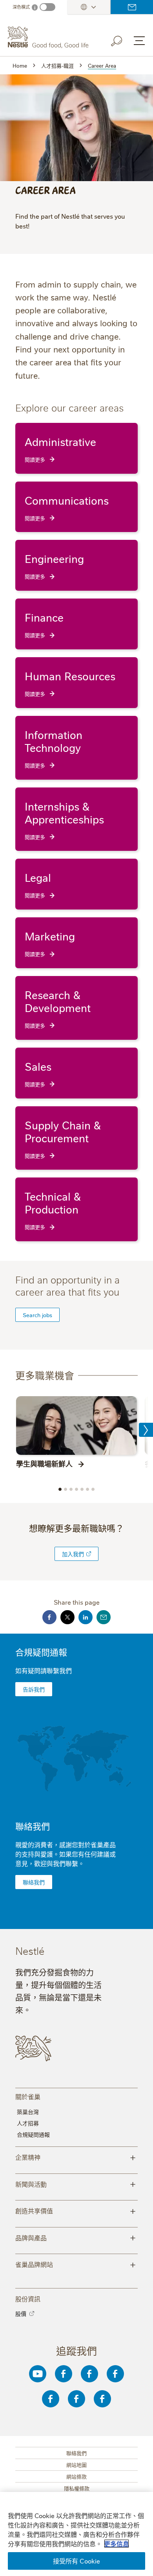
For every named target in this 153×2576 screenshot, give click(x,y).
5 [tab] (82, 1489)
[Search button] (122, 40)
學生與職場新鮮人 (44, 1463)
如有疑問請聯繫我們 (44, 1670)
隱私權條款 (77, 2488)
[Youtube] (38, 2374)
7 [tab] (93, 1489)
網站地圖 (76, 2465)
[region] (76, 2534)
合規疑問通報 (41, 1652)
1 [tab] (60, 1489)
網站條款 (76, 2476)
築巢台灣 (28, 2112)
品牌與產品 (76, 2237)
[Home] (49, 37)
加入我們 (73, 1554)
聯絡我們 (132, 7)
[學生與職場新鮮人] (76, 1426)
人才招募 (28, 2123)
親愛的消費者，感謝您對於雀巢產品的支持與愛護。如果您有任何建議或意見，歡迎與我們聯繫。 (66, 1854)
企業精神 (76, 2157)
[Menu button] (139, 41)
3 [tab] (71, 1489)
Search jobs (37, 1315)
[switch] (47, 7)
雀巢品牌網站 (76, 2264)
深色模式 (21, 7)
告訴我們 (34, 1689)
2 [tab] (66, 1489)
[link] (89, 1554)
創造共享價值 (76, 2210)
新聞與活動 (76, 2184)
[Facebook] (64, 2374)
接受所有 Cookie (77, 2561)
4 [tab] (76, 1489)
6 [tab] (87, 1489)
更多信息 (117, 2544)
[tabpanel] (76, 1432)
